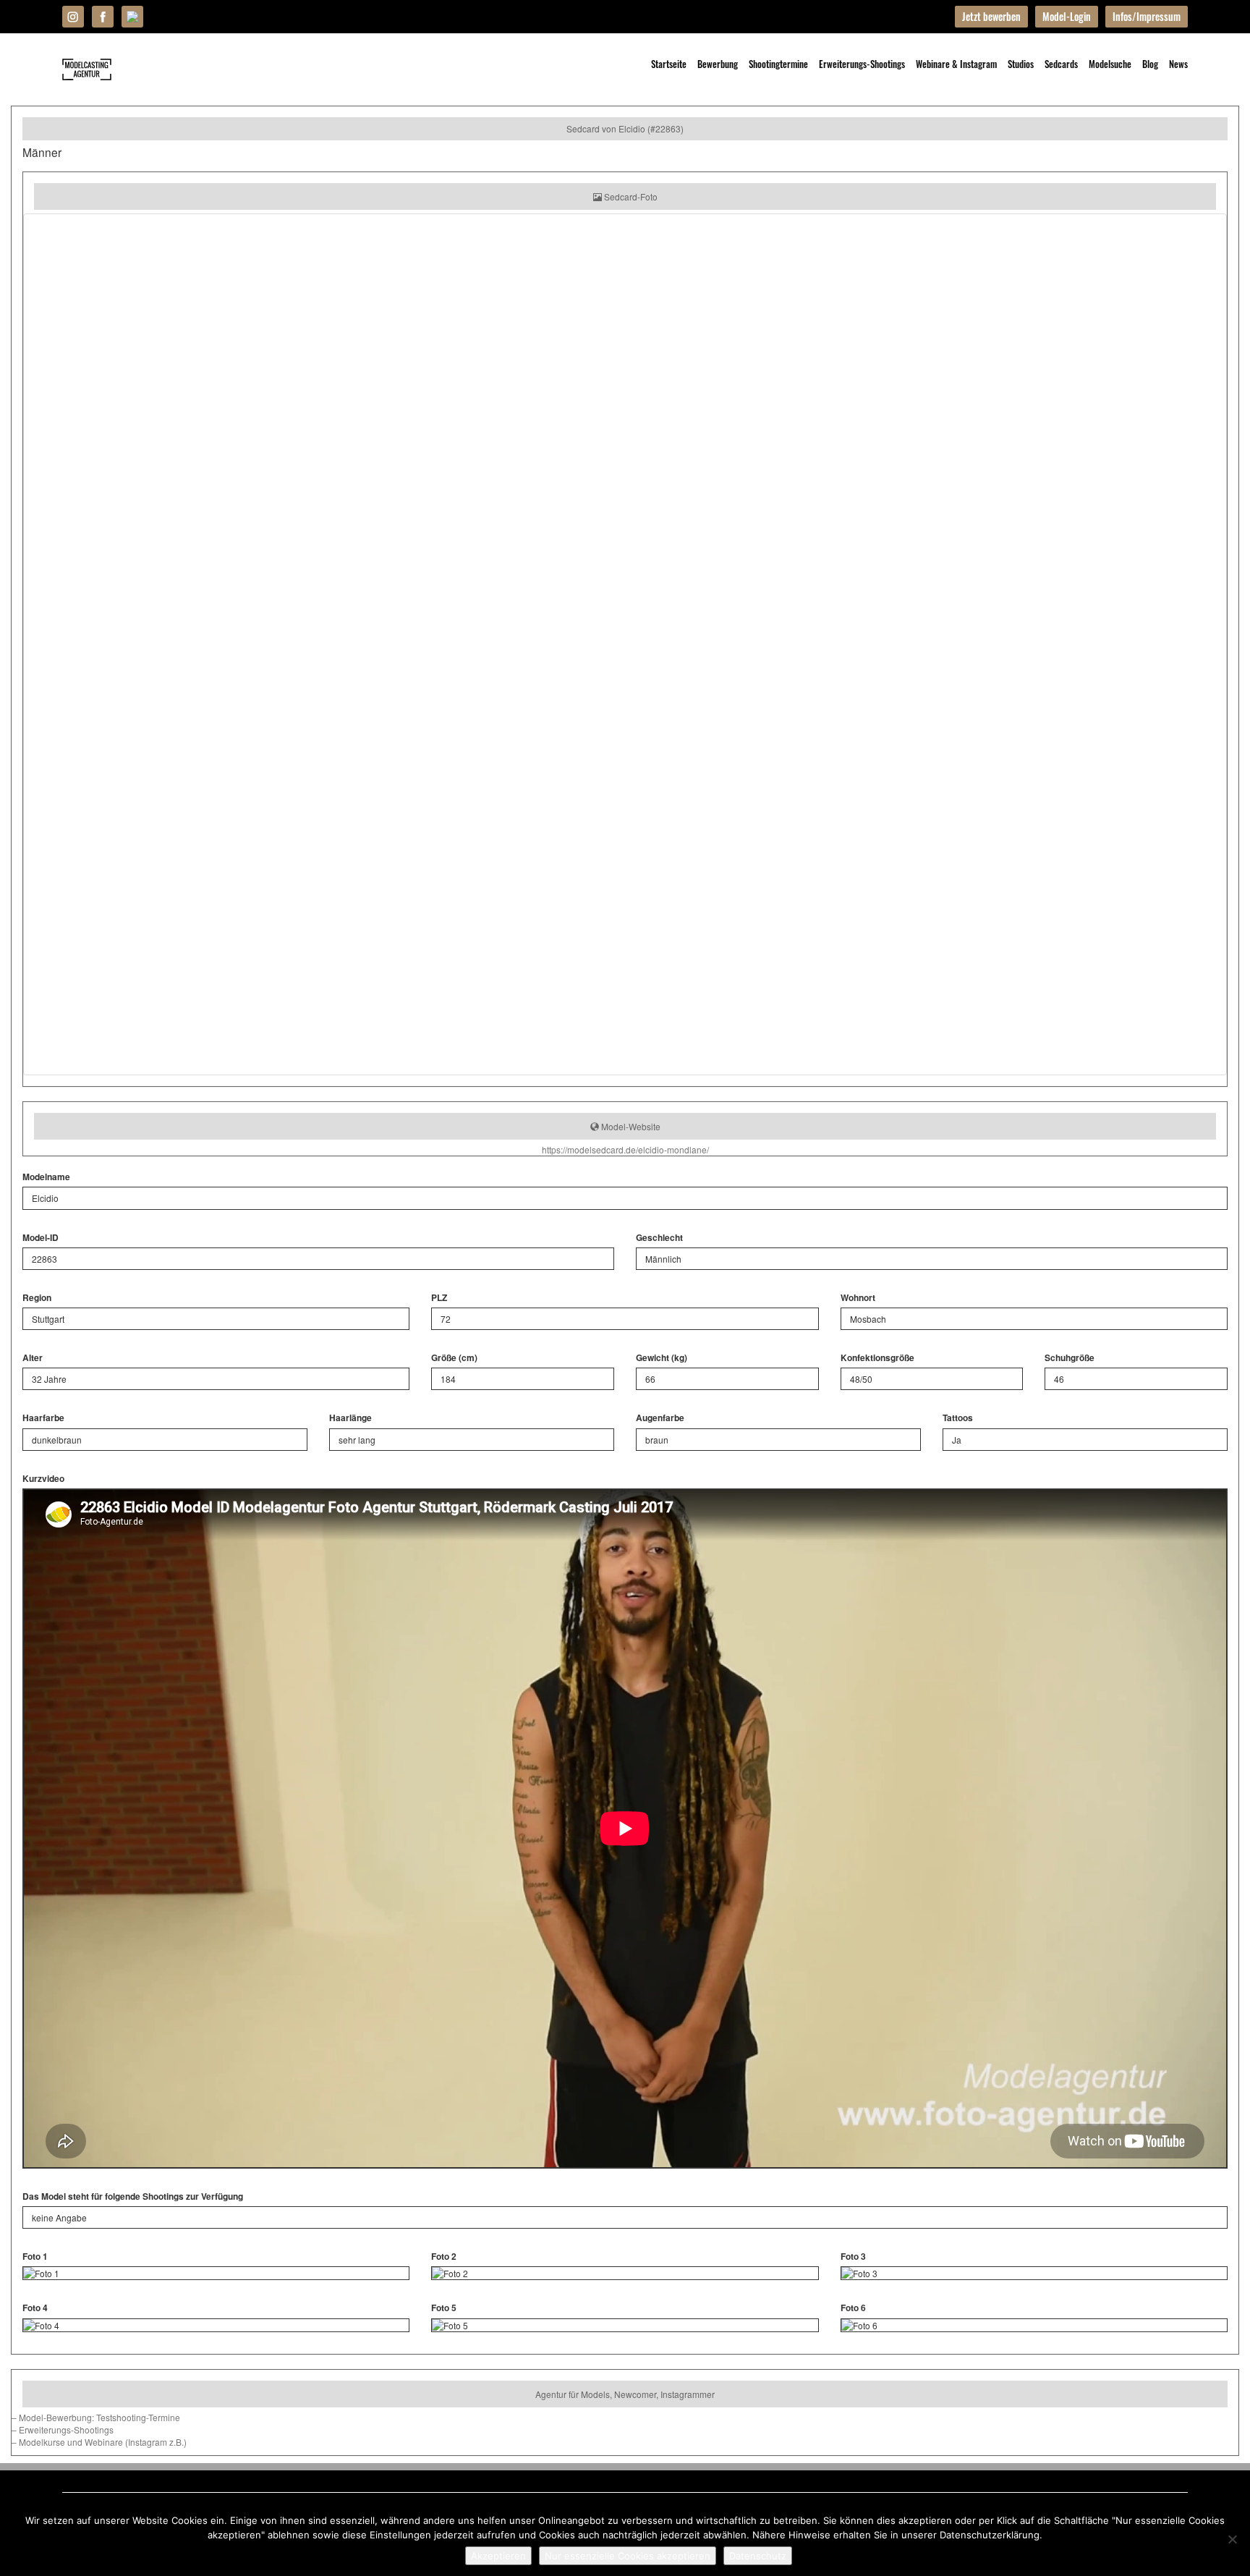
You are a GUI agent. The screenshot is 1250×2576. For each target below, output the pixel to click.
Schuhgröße (1070, 1358)
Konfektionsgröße (877, 1358)
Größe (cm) (454, 1358)
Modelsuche (1110, 64)
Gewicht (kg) (662, 1358)
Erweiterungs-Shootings (862, 64)
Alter (33, 1358)
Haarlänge (350, 1418)
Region (37, 1298)
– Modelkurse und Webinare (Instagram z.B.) (99, 2442)
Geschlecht (659, 1238)
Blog (1150, 64)
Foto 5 (444, 2308)
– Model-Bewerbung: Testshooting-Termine (96, 2417)
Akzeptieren (498, 2556)
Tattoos (958, 1418)
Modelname (46, 1177)
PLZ (439, 1298)
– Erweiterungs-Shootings (63, 2429)
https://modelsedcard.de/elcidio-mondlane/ (625, 1149)
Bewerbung (718, 64)
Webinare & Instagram (956, 64)
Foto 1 (35, 2257)
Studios (1021, 64)
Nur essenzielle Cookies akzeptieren (628, 2556)
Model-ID (41, 1238)
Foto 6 (853, 2308)
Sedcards (1061, 64)
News (1178, 64)
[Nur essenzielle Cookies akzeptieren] (1232, 2539)
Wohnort (858, 1298)
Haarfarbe (43, 1418)
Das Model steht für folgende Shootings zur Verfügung (133, 2196)
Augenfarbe (660, 1418)
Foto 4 (35, 2308)
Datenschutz (758, 2556)
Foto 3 (853, 2257)
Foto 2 (444, 2257)
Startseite (669, 64)
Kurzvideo (43, 1479)
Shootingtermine (778, 64)
